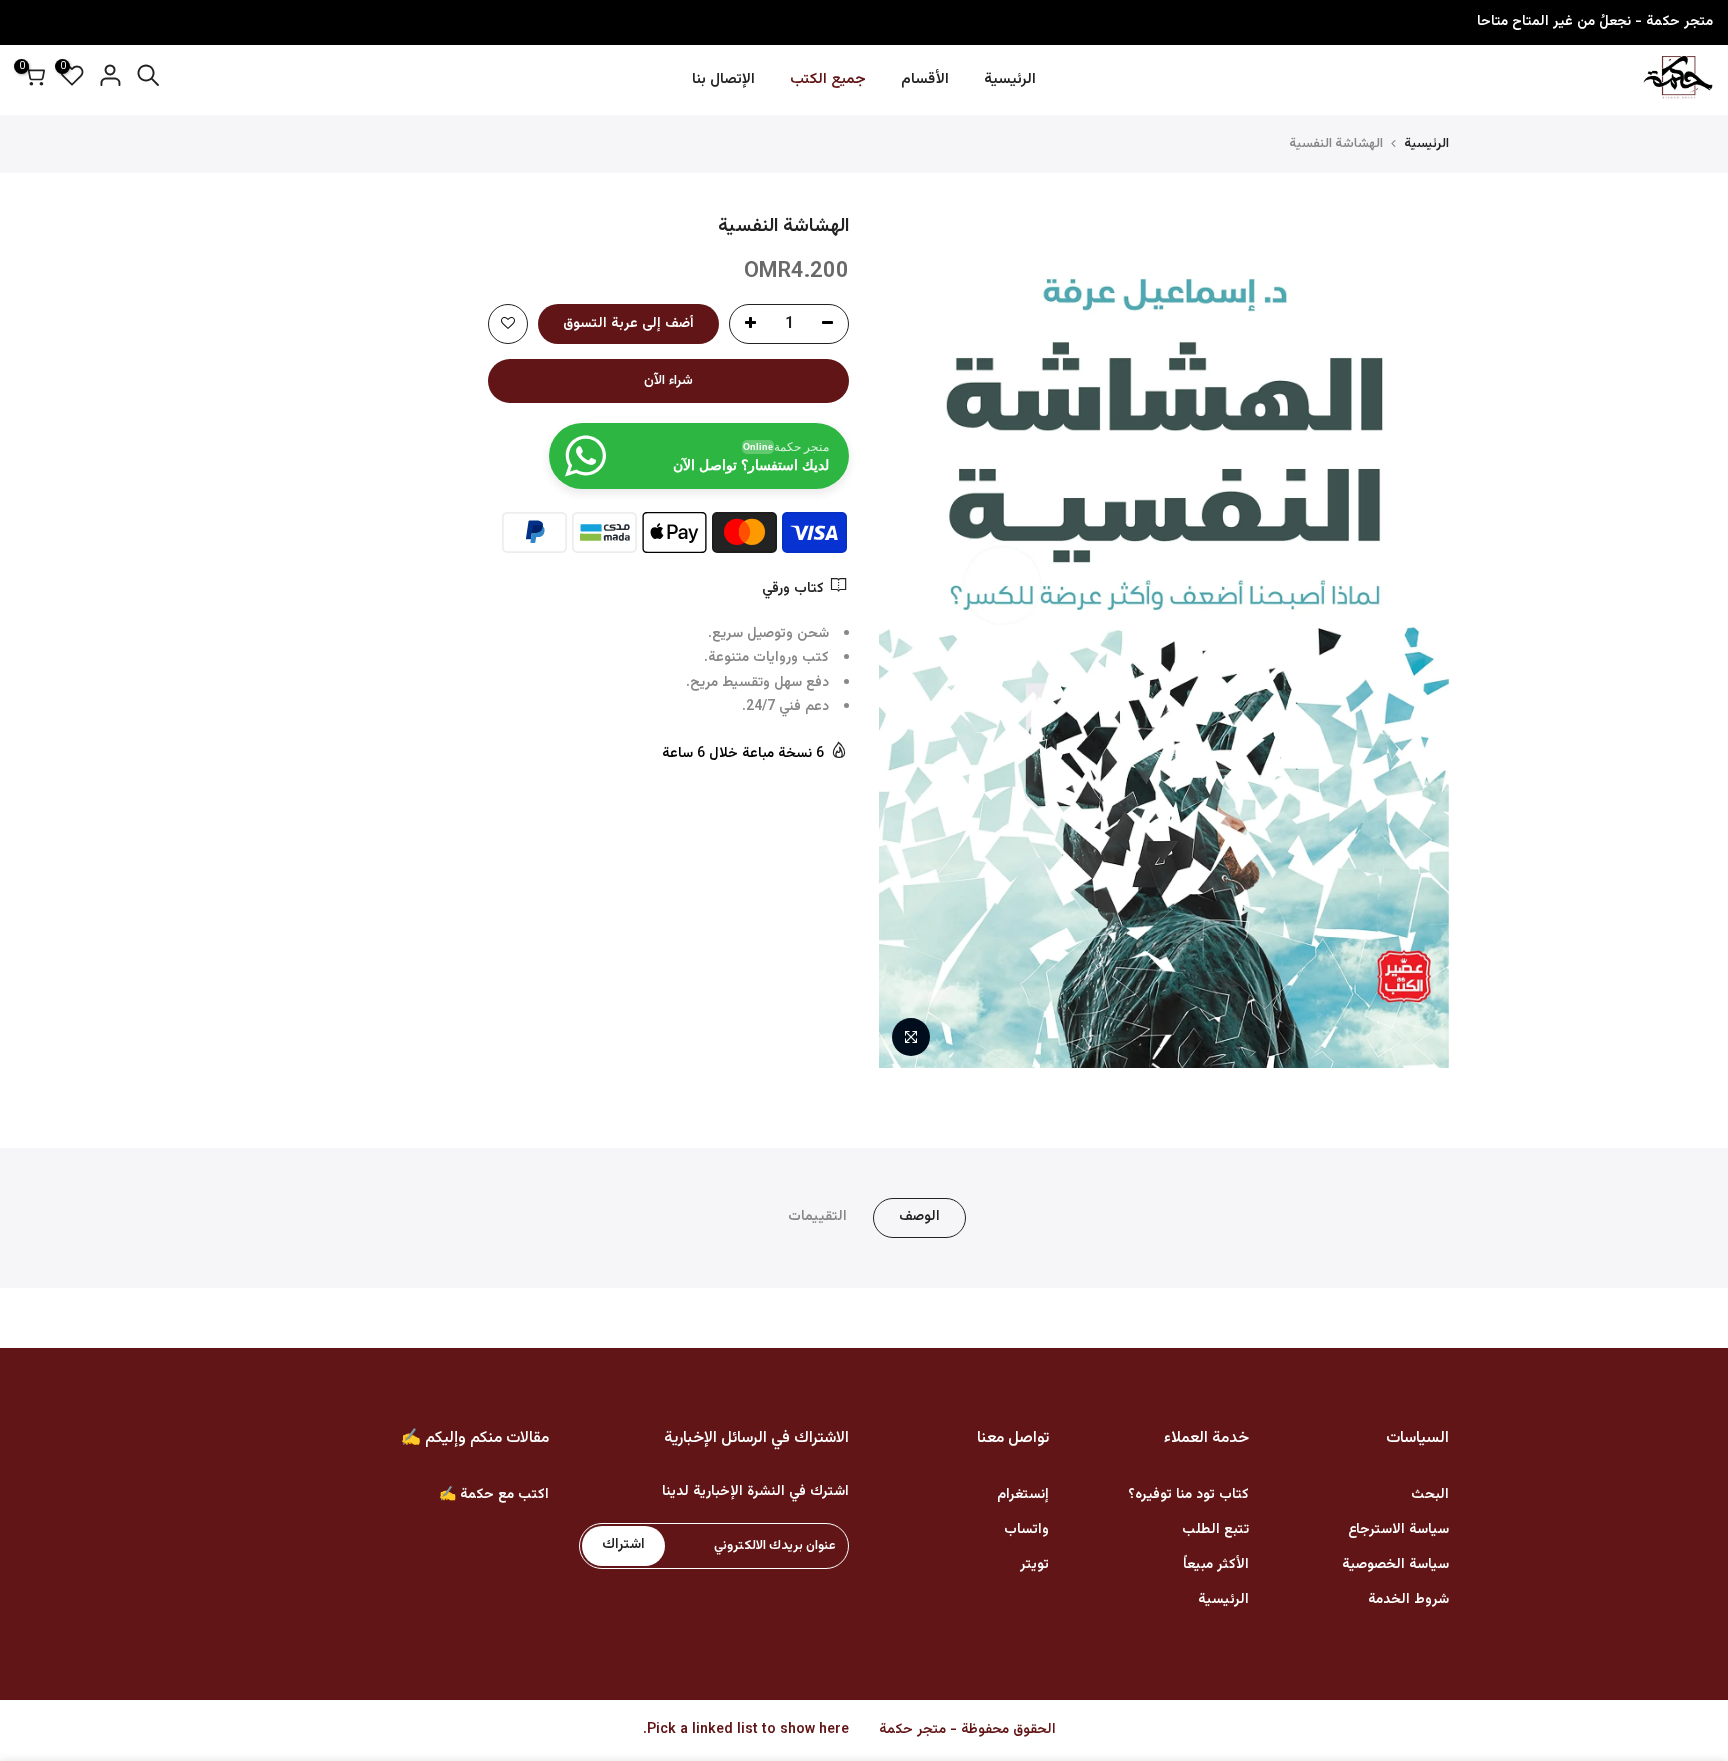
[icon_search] (148, 79)
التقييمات (817, 1217)
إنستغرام (1023, 1495)
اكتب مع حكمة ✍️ (494, 1495)
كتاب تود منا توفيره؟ (1188, 1495)
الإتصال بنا (723, 79)
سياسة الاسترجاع (1398, 1530)
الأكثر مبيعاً (1216, 1565)
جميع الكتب (828, 79)
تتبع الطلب (1215, 1530)
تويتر (1034, 1565)
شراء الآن (668, 381)
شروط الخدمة (1408, 1600)
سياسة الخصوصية (1395, 1565)
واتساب (1026, 1530)
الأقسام (925, 79)
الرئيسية (1010, 79)
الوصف (919, 1217)
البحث (1430, 1495)
